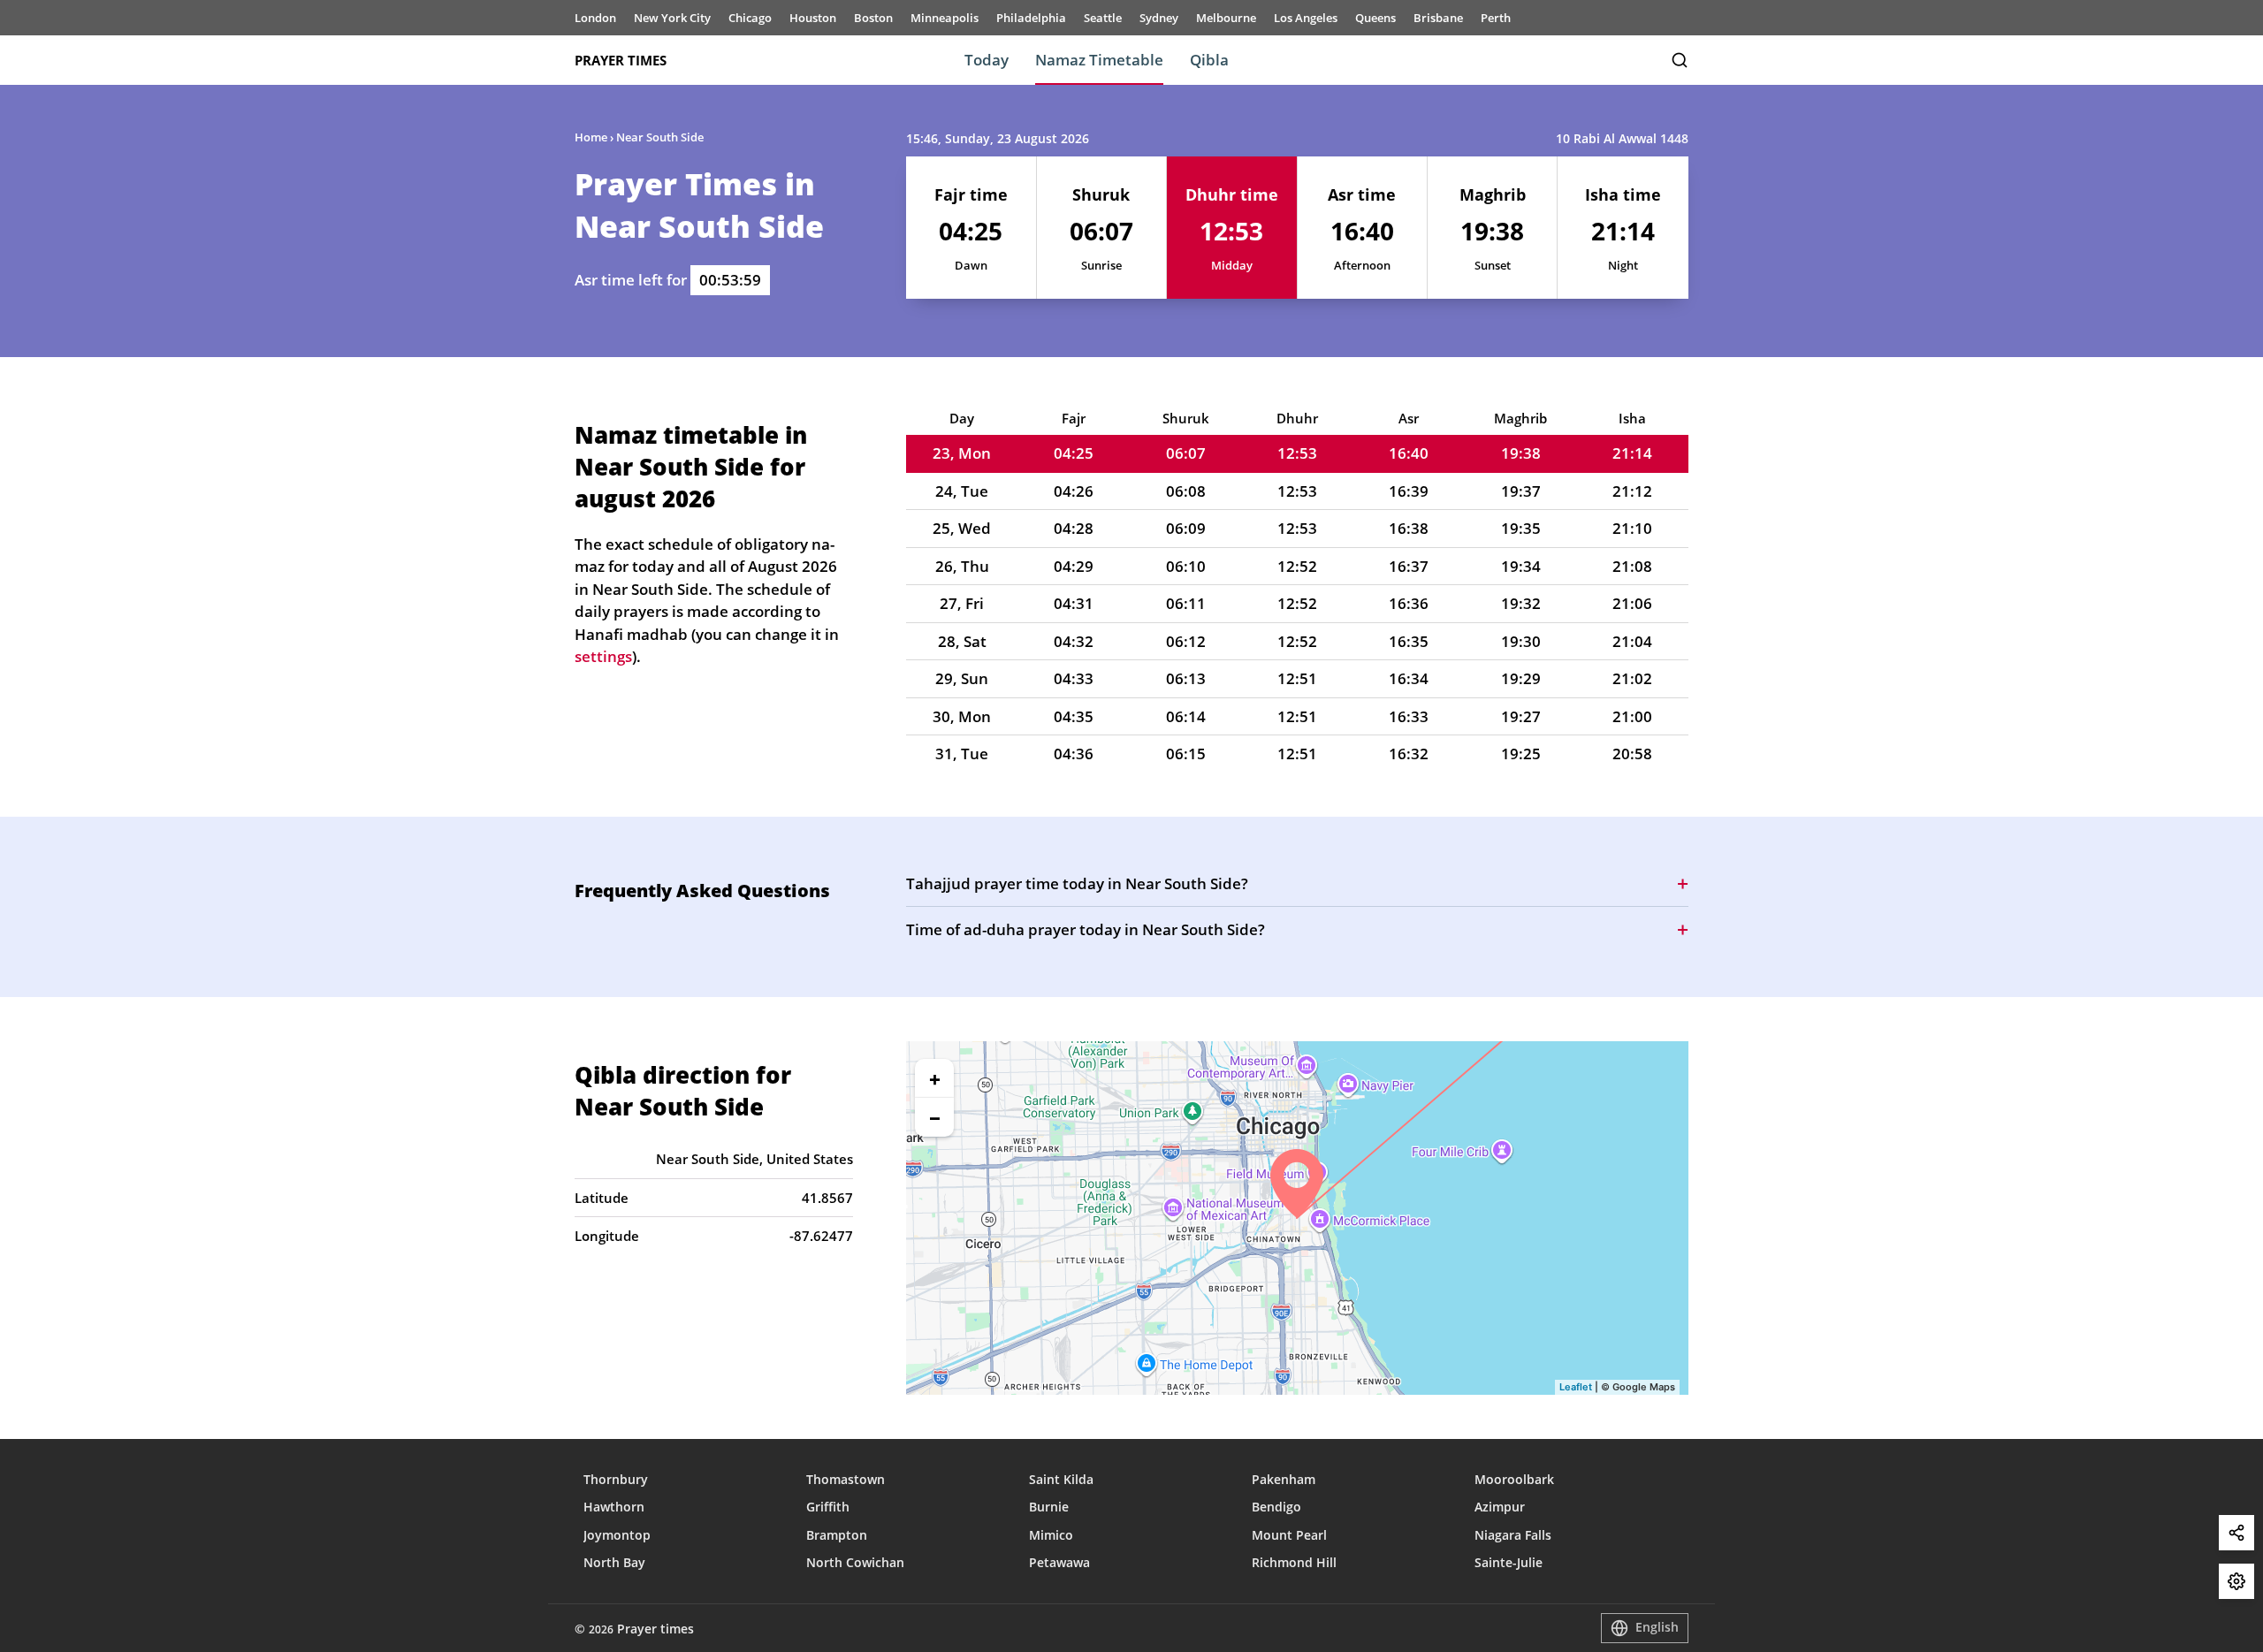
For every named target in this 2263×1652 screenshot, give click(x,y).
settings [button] (603, 656)
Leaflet (1576, 1387)
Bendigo (1276, 1507)
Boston (873, 18)
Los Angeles (1306, 18)
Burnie (1049, 1507)
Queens (1375, 18)
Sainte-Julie (1509, 1562)
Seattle (1103, 18)
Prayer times (621, 60)
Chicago (750, 18)
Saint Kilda (1061, 1479)
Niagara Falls (1513, 1535)
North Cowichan (855, 1562)
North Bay (614, 1562)
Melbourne (1226, 18)
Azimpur (1500, 1507)
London (595, 18)
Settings (2236, 1581)
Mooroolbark (1514, 1479)
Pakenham (1284, 1479)
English (1657, 1627)
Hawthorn (614, 1507)
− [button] (935, 1117)
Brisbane (1438, 18)
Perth (1496, 18)
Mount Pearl (1289, 1535)
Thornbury (616, 1479)
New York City (672, 18)
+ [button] (935, 1078)
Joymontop (617, 1535)
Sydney (1159, 18)
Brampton (837, 1535)
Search (1680, 60)
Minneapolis (945, 18)
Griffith (828, 1507)
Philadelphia (1031, 18)
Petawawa (1059, 1562)
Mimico (1051, 1535)
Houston (813, 18)
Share (2236, 1533)
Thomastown (846, 1479)
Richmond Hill (1294, 1562)
